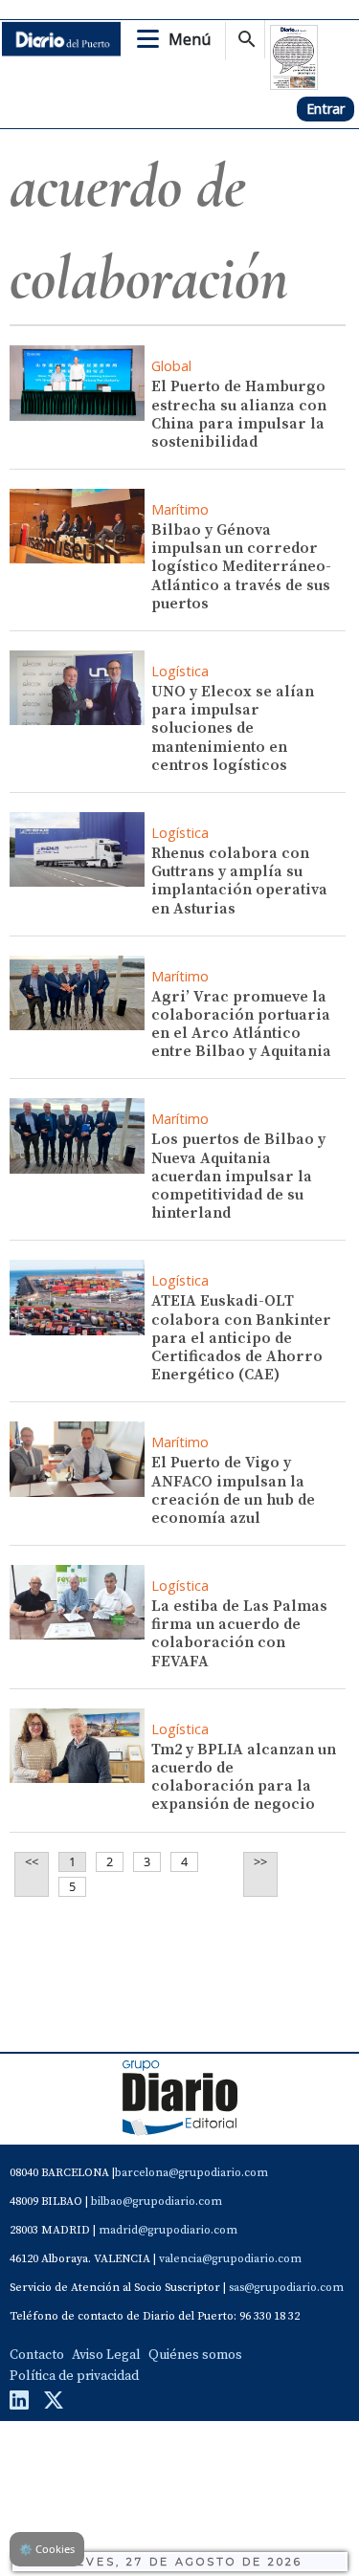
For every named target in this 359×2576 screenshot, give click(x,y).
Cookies (47, 2549)
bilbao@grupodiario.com (157, 2202)
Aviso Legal (106, 2355)
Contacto (37, 2355)
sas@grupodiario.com (286, 2288)
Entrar (325, 109)
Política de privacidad (74, 2376)
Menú (190, 39)
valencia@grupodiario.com (230, 2259)
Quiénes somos (195, 2355)
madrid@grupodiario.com (168, 2230)
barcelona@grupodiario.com (191, 2173)
